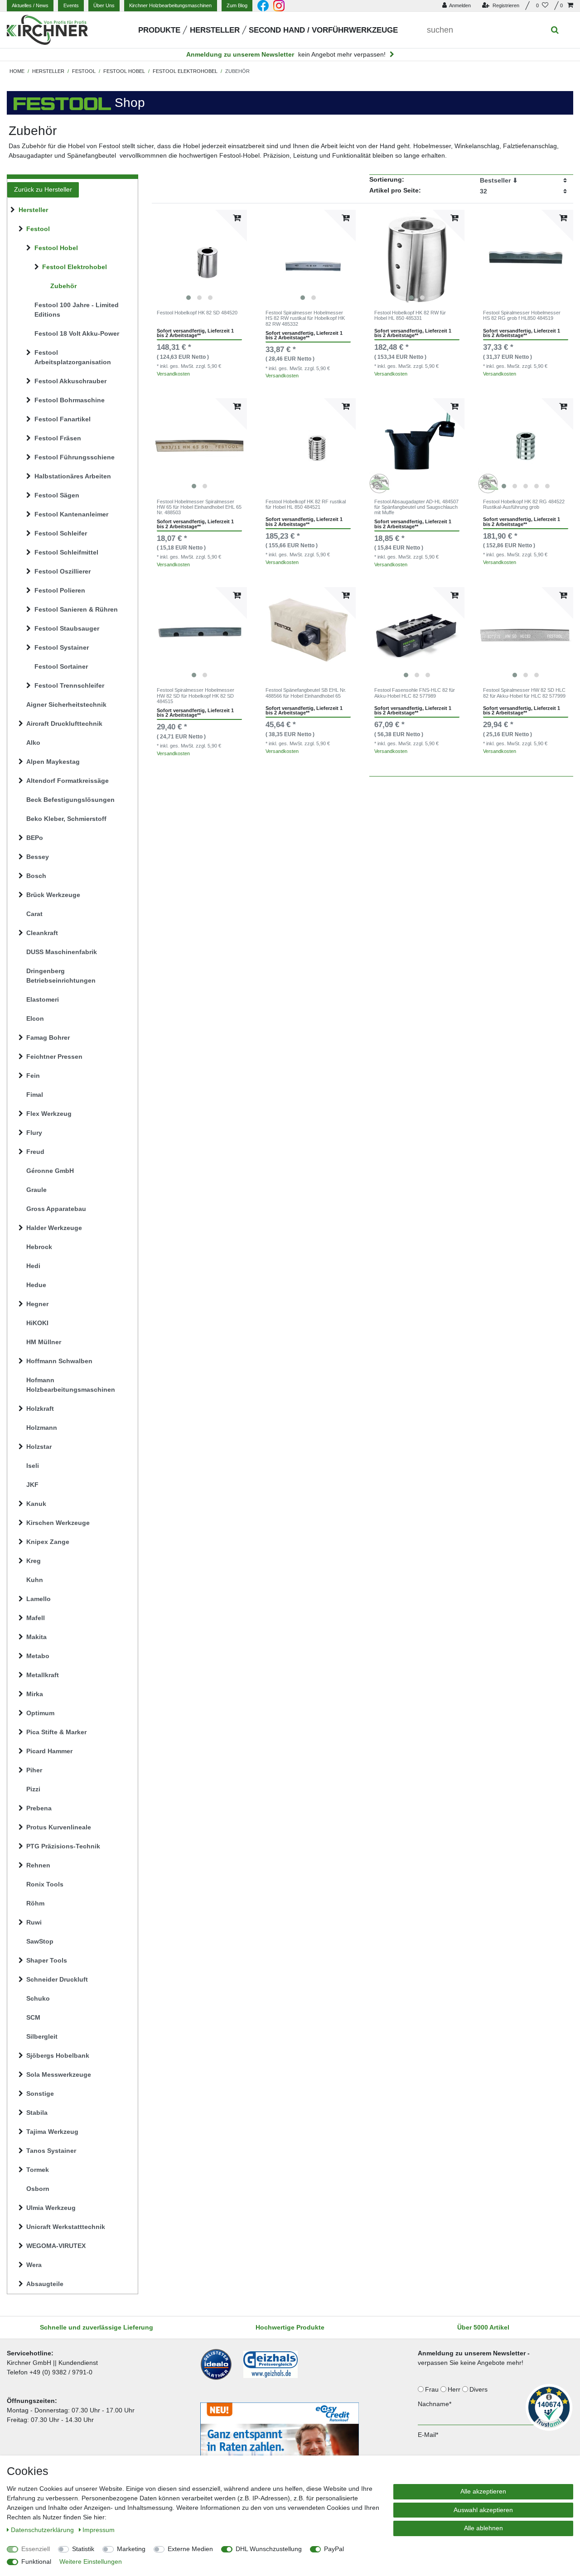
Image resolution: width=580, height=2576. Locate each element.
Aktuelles (30, 5)
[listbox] (199, 257)
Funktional (36, 2562)
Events (71, 5)
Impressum (99, 2530)
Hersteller (215, 30)
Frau (433, 2389)
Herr (455, 2389)
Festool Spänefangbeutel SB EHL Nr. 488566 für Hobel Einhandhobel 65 (306, 693)
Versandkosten (173, 374)
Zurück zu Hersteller (43, 189)
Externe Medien (190, 2549)
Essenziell (36, 2549)
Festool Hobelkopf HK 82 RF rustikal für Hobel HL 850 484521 (306, 504)
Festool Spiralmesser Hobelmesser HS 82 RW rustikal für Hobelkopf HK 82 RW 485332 (305, 318)
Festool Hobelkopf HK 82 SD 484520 (197, 313)
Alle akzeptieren (483, 2491)
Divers (479, 2389)
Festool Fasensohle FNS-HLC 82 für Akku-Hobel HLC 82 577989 (415, 693)
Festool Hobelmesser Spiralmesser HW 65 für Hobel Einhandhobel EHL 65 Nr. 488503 (199, 507)
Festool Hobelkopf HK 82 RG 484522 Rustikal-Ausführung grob (524, 504)
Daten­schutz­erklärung (43, 2530)
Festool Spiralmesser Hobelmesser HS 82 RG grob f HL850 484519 (522, 315)
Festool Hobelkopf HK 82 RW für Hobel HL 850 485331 (410, 315)
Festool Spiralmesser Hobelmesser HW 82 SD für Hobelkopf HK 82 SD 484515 (196, 696)
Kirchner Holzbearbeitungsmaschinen (170, 5)
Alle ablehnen (483, 2528)
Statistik (83, 2549)
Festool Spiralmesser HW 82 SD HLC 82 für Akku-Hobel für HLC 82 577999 (524, 693)
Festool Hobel (124, 71)
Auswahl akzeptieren (483, 2510)
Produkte (159, 30)
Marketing (131, 2549)
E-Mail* (428, 2435)
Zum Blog (237, 5)
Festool (84, 71)
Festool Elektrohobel (185, 71)
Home (17, 71)
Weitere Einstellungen (91, 2562)
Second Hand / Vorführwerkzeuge (323, 30)
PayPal (334, 2549)
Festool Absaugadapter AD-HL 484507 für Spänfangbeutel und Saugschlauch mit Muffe (416, 507)
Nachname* (435, 2404)
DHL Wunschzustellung (269, 2549)
